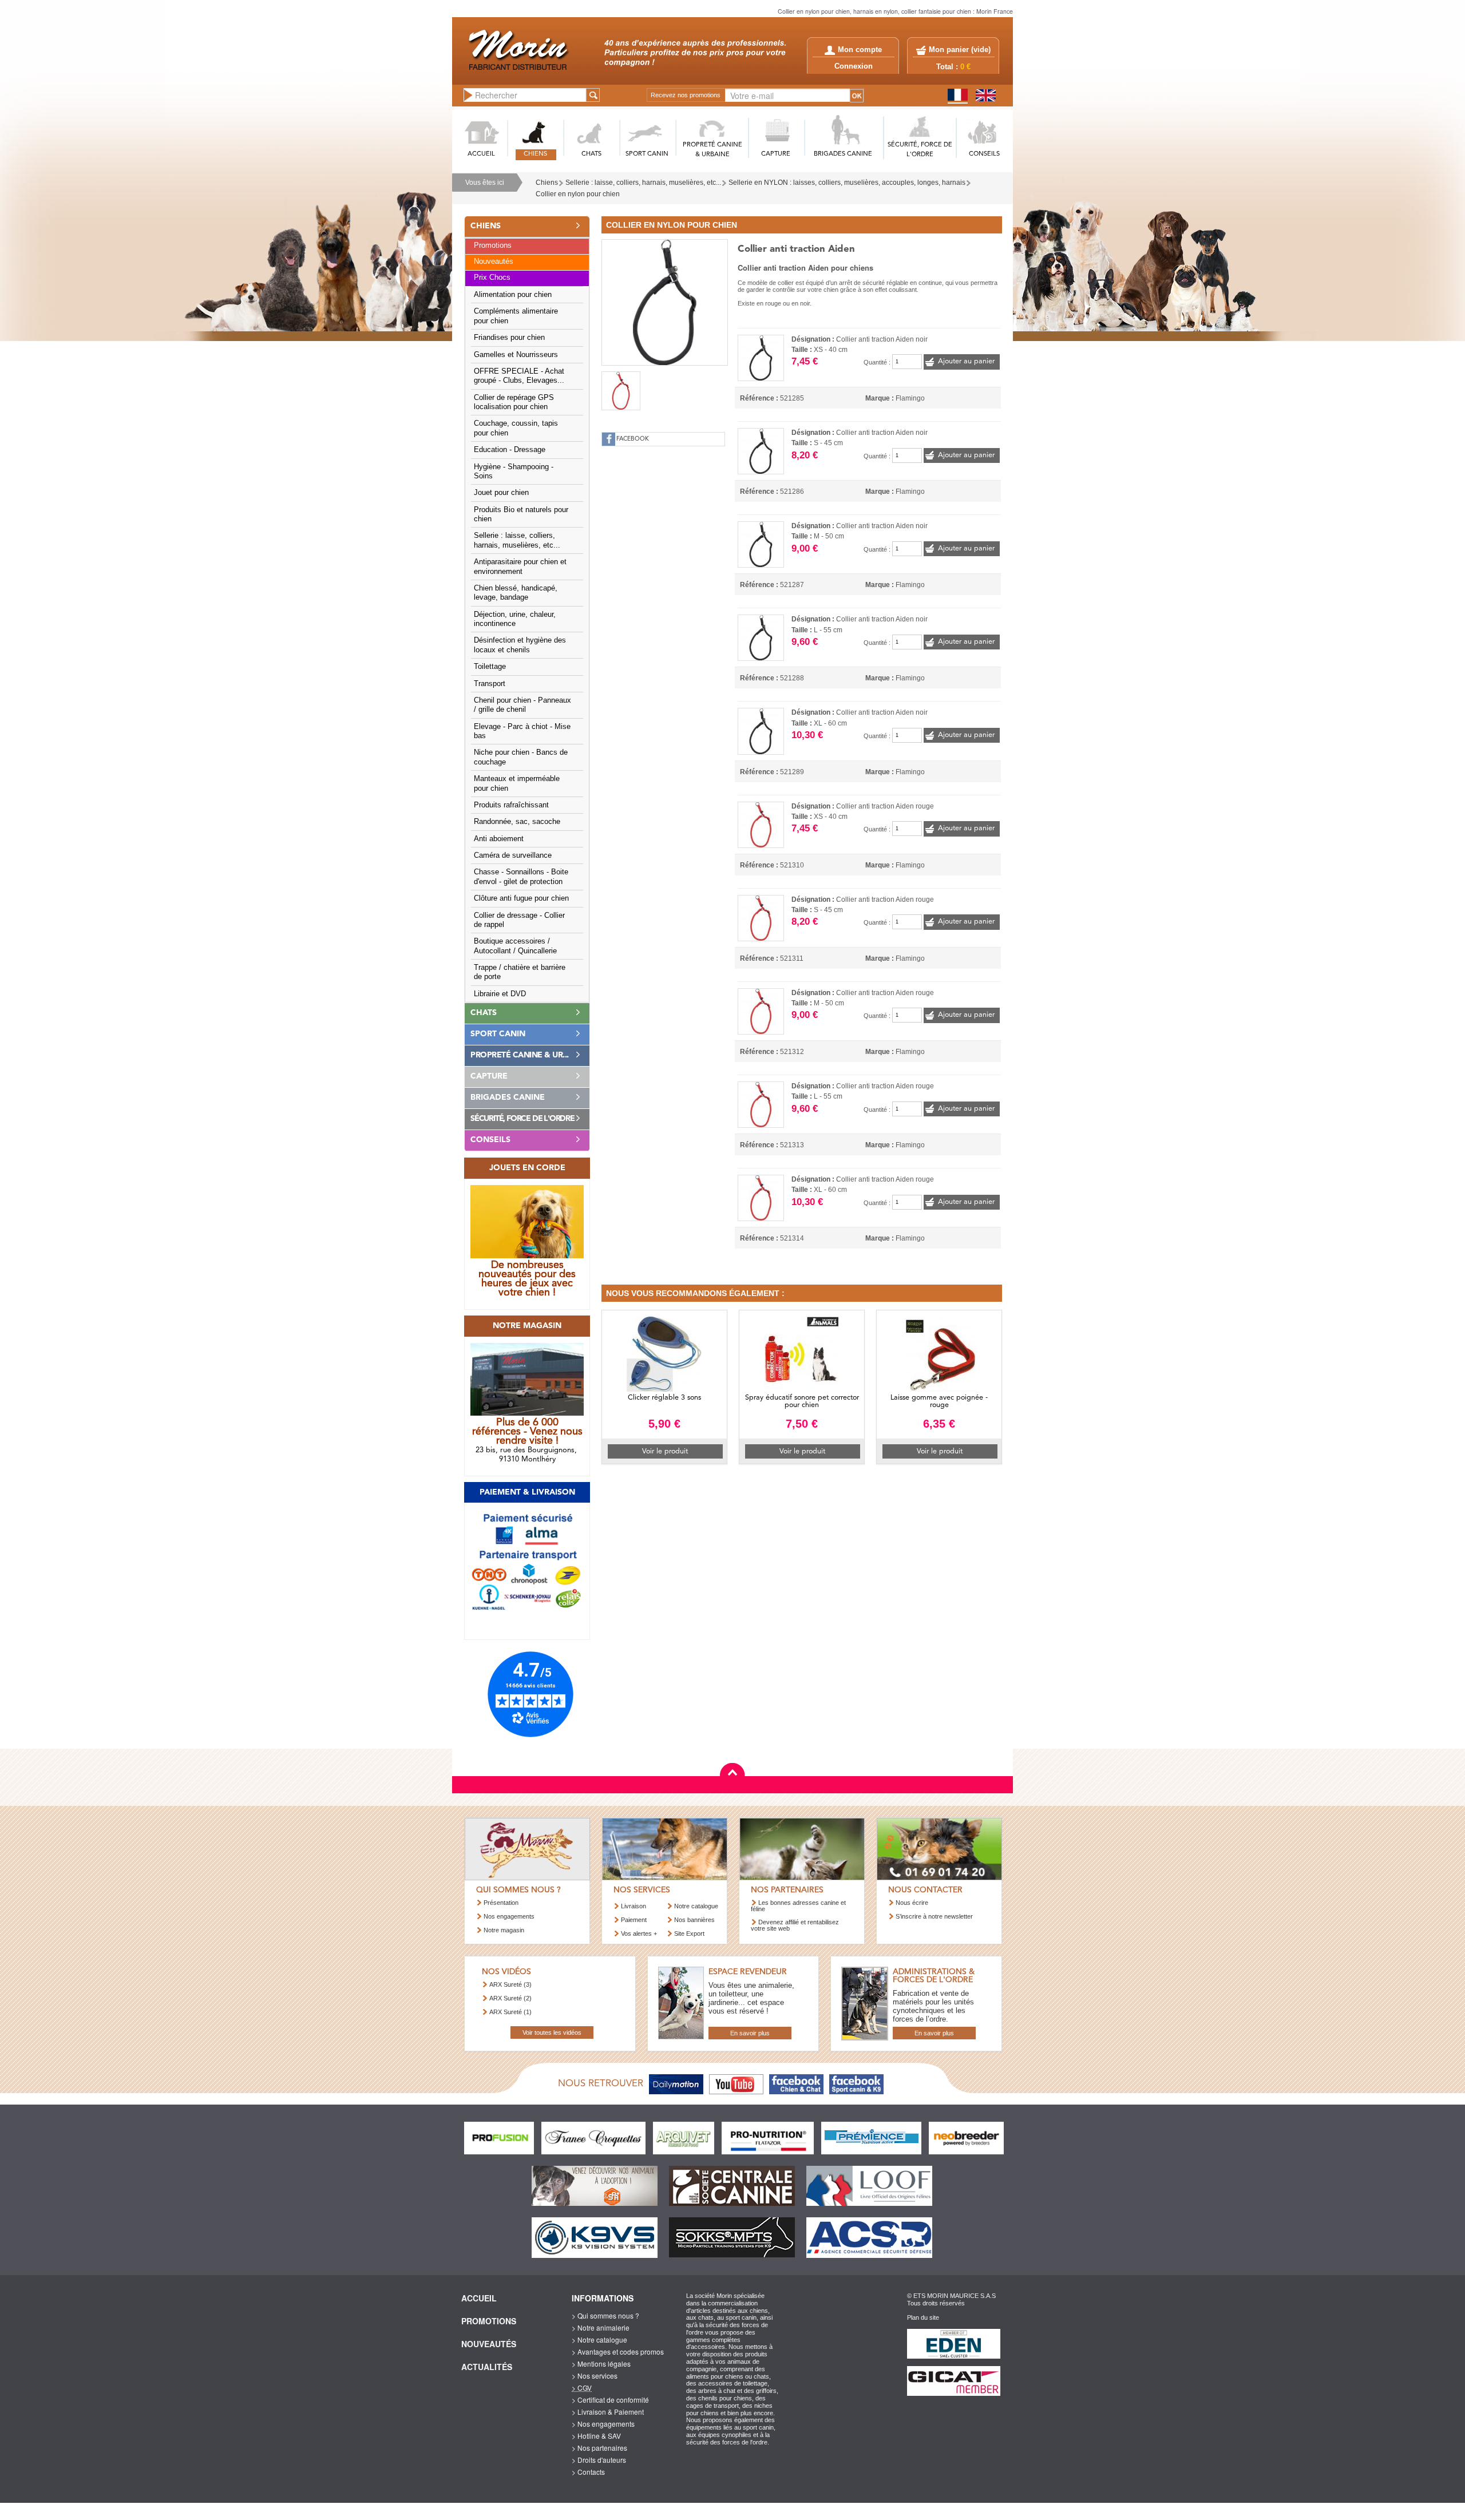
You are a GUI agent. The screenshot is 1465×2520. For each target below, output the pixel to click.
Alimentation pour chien (513, 295)
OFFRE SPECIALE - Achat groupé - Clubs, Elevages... (519, 376)
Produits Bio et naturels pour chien (521, 514)
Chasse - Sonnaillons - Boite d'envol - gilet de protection (521, 877)
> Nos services (595, 2376)
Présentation (501, 1903)
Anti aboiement (499, 839)
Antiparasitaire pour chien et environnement (520, 566)
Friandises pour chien (509, 338)
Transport (490, 684)
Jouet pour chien (501, 493)
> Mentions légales (601, 2364)
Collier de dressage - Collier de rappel (519, 920)
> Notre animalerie (601, 2327)
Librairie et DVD (500, 994)
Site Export (689, 1933)
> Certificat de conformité (610, 2400)
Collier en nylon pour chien (578, 194)
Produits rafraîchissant (511, 805)
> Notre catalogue (599, 2339)
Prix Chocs (492, 278)
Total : (953, 67)
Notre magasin (504, 1930)
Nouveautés (494, 261)
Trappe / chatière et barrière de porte (520, 972)
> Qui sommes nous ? (605, 2315)
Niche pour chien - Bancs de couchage (521, 757)
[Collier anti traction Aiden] (665, 301)
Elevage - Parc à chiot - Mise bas (522, 731)
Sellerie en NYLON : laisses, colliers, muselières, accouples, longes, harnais (847, 183)
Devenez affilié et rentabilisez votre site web (795, 1925)
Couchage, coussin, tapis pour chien (516, 428)
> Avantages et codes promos (618, 2351)
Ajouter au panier (966, 361)
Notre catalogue (696, 1906)
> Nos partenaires (599, 2448)
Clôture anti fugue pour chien (521, 898)
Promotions (493, 245)
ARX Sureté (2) (510, 1998)
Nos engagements (509, 1916)
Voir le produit (665, 1451)
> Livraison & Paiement (608, 2412)
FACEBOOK (633, 439)
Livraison (633, 1906)
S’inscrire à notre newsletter (934, 1916)
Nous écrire (912, 1903)
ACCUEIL (481, 154)
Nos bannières (694, 1920)
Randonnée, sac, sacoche (517, 822)
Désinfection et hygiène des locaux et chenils (520, 645)
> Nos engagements (603, 2424)
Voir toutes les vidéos (552, 2032)
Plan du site (923, 2317)
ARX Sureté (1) (510, 2012)
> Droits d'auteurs (599, 2460)
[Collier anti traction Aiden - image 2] (621, 391)
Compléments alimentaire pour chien (516, 316)
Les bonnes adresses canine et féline (798, 1906)
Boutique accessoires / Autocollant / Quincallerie (515, 946)
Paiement (634, 1920)
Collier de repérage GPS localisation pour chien (514, 402)
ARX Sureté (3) (510, 1984)
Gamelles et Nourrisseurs (516, 355)
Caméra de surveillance (513, 855)
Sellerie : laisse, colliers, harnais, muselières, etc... (643, 183)
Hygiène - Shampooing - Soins (514, 471)
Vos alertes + (639, 1933)
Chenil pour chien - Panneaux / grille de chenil (522, 705)
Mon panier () (960, 50)
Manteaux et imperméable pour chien (517, 783)
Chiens (547, 183)
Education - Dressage (510, 450)
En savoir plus (750, 2033)
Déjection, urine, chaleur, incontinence (515, 619)
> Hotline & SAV (596, 2436)
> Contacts (588, 2472)
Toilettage (490, 667)
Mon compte (860, 50)
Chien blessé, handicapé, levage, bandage (516, 593)
